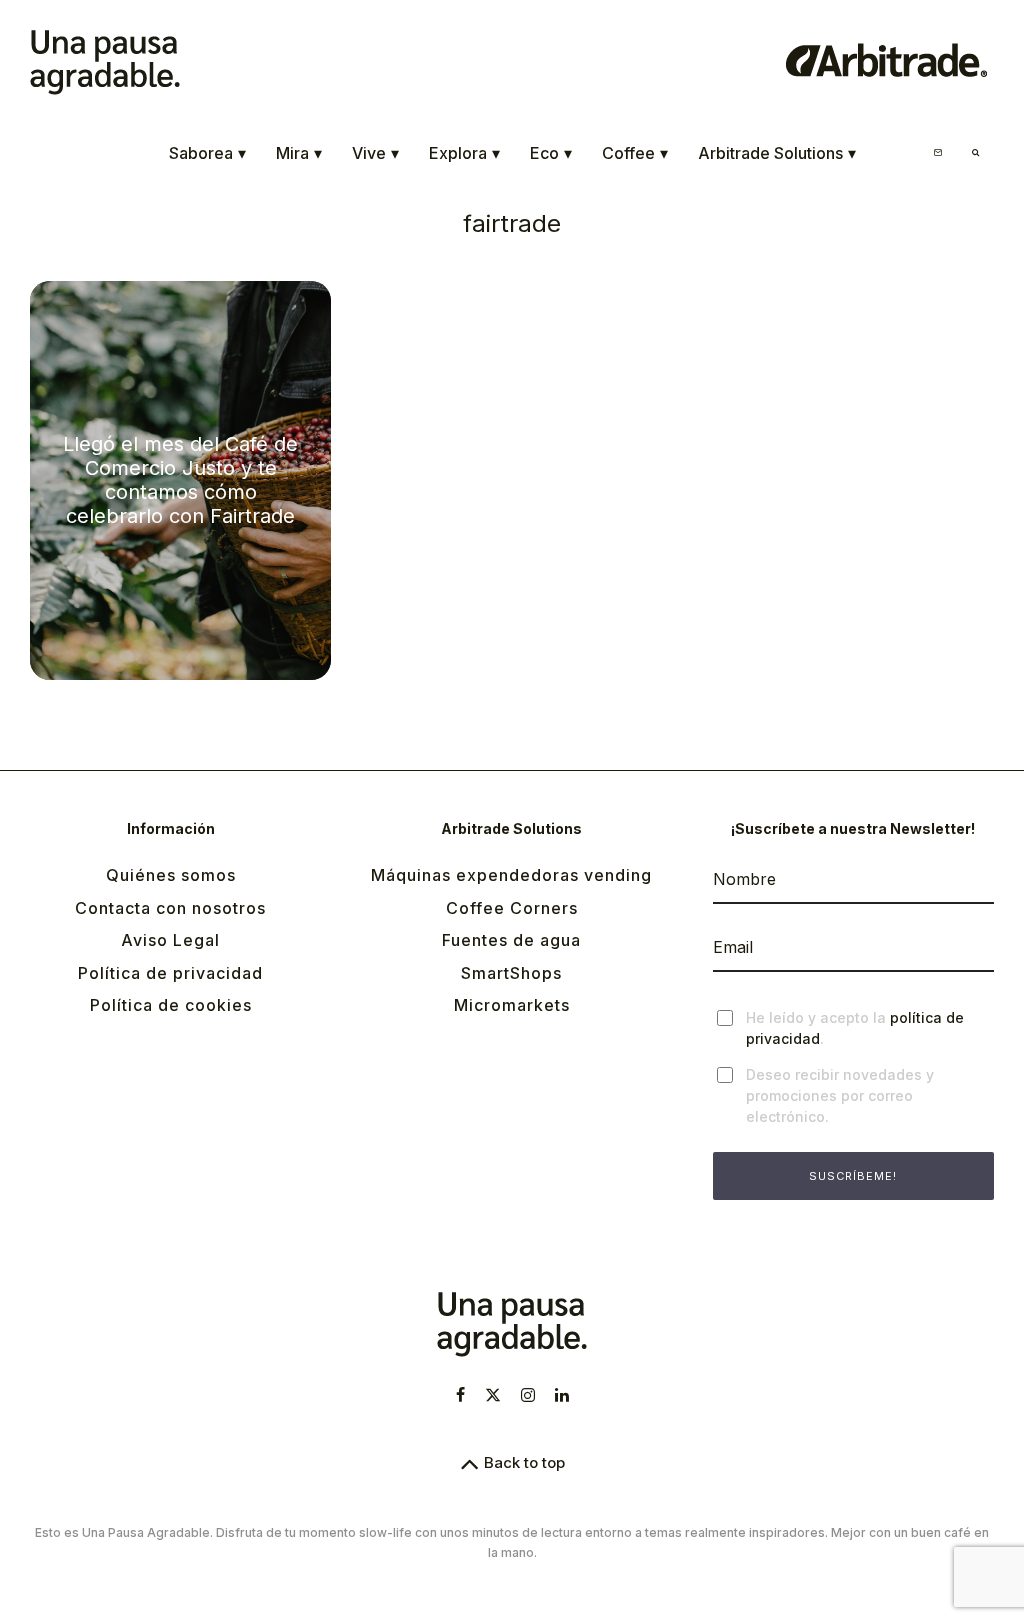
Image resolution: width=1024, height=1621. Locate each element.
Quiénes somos (171, 875)
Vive (375, 153)
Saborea (207, 153)
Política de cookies (171, 1005)
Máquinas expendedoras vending (511, 875)
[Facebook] (460, 1395)
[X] (493, 1395)
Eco (551, 153)
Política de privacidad (170, 973)
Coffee (635, 153)
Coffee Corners (512, 908)
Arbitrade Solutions (777, 153)
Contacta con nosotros (170, 908)
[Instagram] (528, 1395)
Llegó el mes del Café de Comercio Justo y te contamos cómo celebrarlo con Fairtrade (180, 480)
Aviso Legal (170, 940)
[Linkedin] (562, 1395)
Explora (464, 153)
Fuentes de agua (511, 940)
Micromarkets (512, 1005)
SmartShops (511, 973)
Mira (299, 153)
